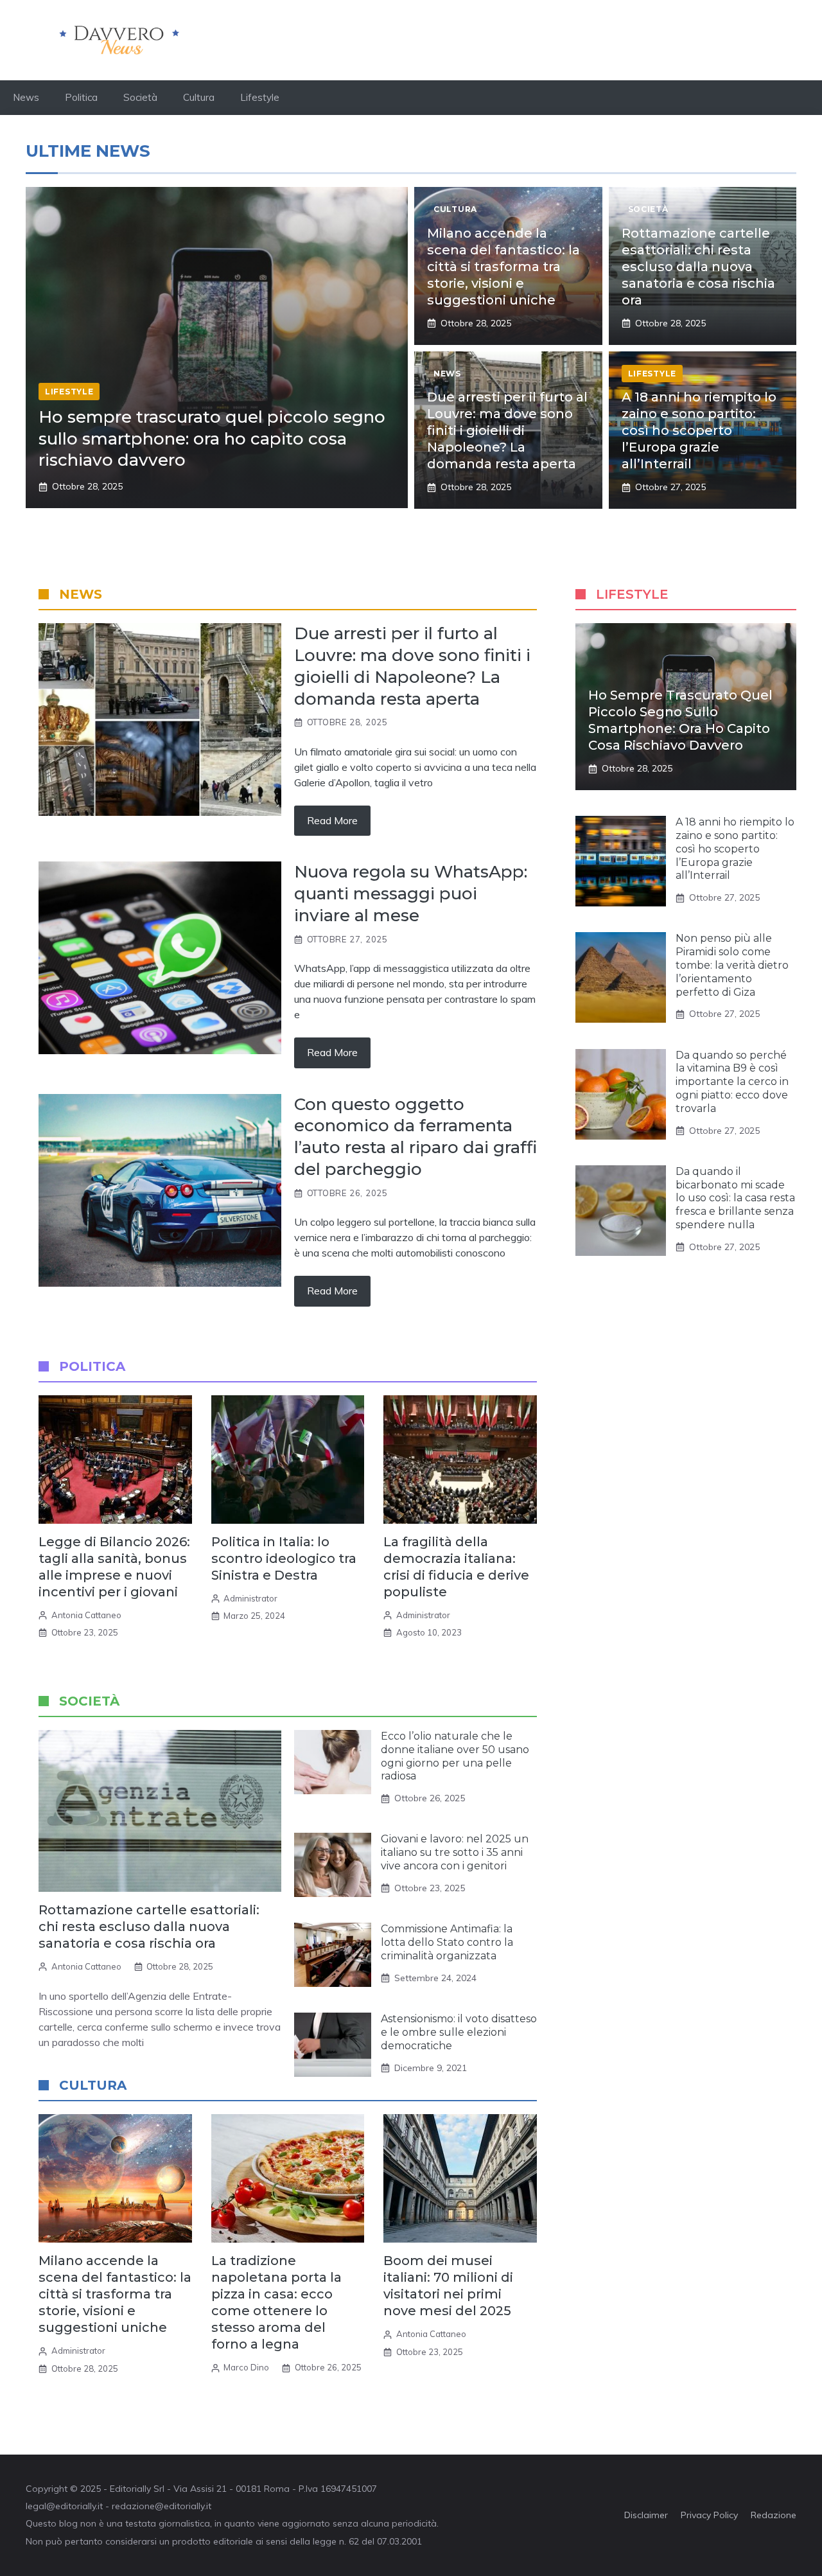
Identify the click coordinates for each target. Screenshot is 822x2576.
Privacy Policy (709, 2515)
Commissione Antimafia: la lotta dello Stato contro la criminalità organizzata (447, 1942)
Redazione (774, 2515)
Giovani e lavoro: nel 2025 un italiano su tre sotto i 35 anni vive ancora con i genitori (455, 1852)
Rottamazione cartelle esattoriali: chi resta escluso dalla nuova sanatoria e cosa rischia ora (698, 267)
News (26, 97)
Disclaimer (646, 2515)
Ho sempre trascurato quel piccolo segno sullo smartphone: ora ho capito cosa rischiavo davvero (212, 439)
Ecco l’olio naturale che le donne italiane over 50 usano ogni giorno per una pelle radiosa (455, 1756)
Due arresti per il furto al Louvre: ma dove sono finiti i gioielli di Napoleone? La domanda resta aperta (507, 430)
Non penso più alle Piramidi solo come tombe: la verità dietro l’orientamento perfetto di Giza (732, 965)
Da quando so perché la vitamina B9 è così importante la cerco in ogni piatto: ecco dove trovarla (732, 1082)
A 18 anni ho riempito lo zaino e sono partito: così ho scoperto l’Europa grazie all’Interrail (699, 430)
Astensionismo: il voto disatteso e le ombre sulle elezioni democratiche (459, 2032)
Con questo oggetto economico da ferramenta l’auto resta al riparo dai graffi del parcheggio (415, 1137)
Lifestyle (260, 97)
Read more (332, 820)
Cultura (199, 97)
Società (140, 97)
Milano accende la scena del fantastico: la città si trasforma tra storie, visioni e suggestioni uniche (503, 267)
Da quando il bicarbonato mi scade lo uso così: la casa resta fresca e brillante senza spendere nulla (735, 1198)
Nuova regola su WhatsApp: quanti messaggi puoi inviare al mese (411, 894)
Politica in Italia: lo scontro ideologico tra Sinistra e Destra (284, 1558)
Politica (81, 97)
